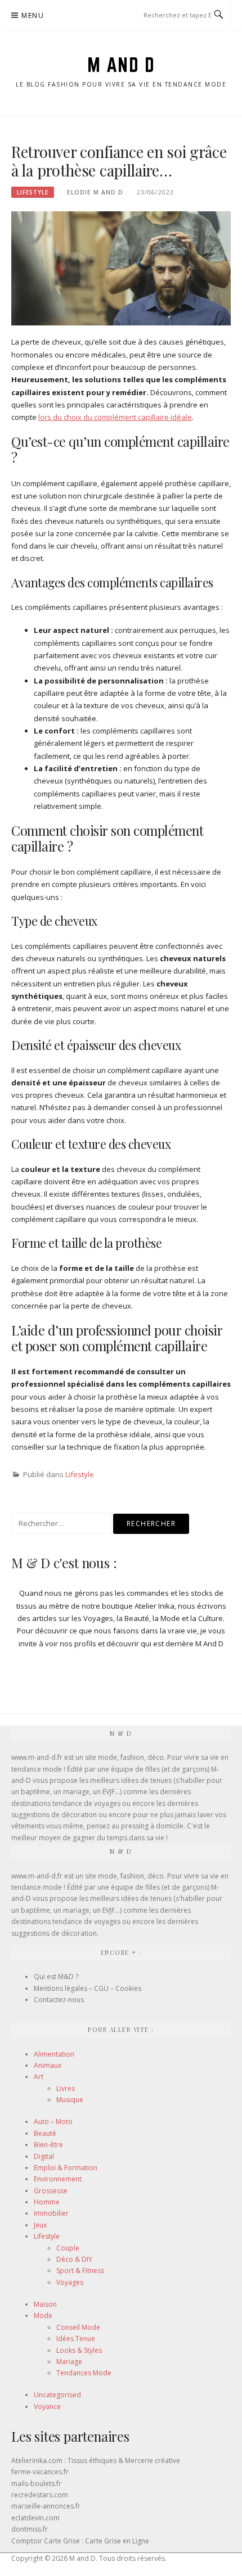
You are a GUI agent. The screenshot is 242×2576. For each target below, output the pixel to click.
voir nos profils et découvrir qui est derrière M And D (134, 1644)
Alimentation (54, 2054)
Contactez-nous (59, 2000)
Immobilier (51, 2213)
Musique (70, 2100)
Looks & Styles (79, 2350)
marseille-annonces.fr (46, 2506)
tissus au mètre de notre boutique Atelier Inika (95, 1606)
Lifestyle (33, 192)
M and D (121, 65)
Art (39, 2077)
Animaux (48, 2065)
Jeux (40, 2225)
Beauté (45, 2133)
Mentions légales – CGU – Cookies (88, 1988)
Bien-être (48, 2145)
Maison (45, 2304)
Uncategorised (57, 2395)
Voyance (47, 2407)
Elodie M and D (95, 192)
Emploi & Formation (66, 2168)
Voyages (70, 2282)
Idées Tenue (76, 2339)
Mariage (69, 2362)
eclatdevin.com (35, 2518)
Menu (33, 15)
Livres (66, 2088)
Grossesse (51, 2191)
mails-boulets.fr (36, 2484)
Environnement (58, 2179)
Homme (47, 2202)
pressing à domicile (152, 1826)
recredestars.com (40, 2495)
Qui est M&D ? (56, 1977)
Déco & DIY (74, 2259)
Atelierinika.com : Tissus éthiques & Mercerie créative (96, 2460)
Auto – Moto (53, 2122)
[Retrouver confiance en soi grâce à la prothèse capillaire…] (121, 268)
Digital (44, 2156)
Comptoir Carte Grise (46, 2541)
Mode (43, 2315)
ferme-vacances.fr (40, 2472)
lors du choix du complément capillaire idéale (115, 417)
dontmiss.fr (30, 2529)
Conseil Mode (78, 2327)
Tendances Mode (84, 2373)
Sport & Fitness (80, 2271)
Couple (68, 2248)
